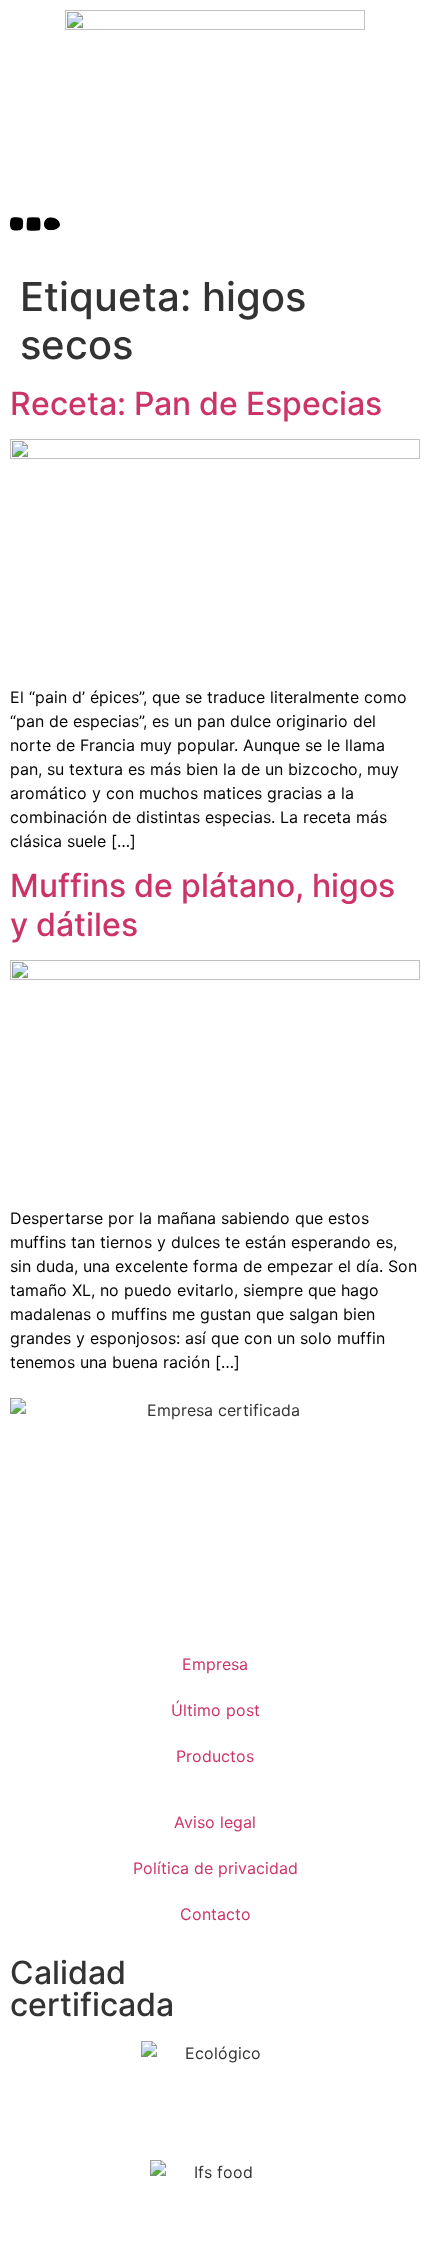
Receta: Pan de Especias (196, 403)
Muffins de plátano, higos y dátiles (202, 904)
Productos (215, 1756)
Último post (215, 1710)
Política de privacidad (215, 1868)
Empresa (215, 1664)
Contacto (215, 1914)
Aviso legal (215, 1822)
